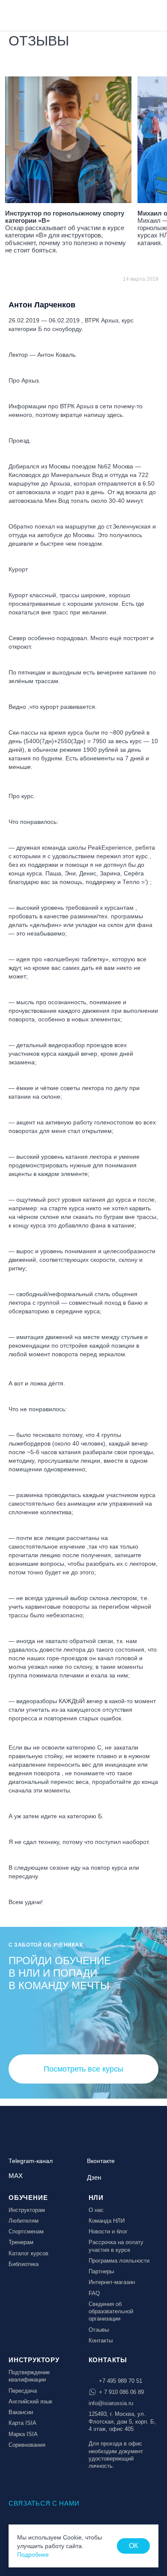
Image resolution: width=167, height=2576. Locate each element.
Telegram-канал (31, 2161)
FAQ (94, 2293)
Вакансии (21, 2412)
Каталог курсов (28, 2253)
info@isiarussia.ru (111, 2403)
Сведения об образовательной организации (111, 2312)
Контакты (101, 2341)
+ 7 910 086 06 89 (121, 2392)
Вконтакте (101, 2161)
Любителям (24, 2221)
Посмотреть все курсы (83, 2069)
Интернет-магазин (112, 2282)
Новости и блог (108, 2231)
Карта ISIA (22, 2423)
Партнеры (101, 2271)
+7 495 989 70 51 (121, 2381)
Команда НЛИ (107, 2221)
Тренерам (21, 2242)
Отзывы (99, 2330)
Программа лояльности (119, 2261)
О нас (96, 2210)
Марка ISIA (23, 2434)
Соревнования (27, 2445)
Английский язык (30, 2401)
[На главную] (31, 15)
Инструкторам (27, 2210)
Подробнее (33, 2555)
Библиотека (24, 2264)
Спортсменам (26, 2231)
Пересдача (23, 2391)
